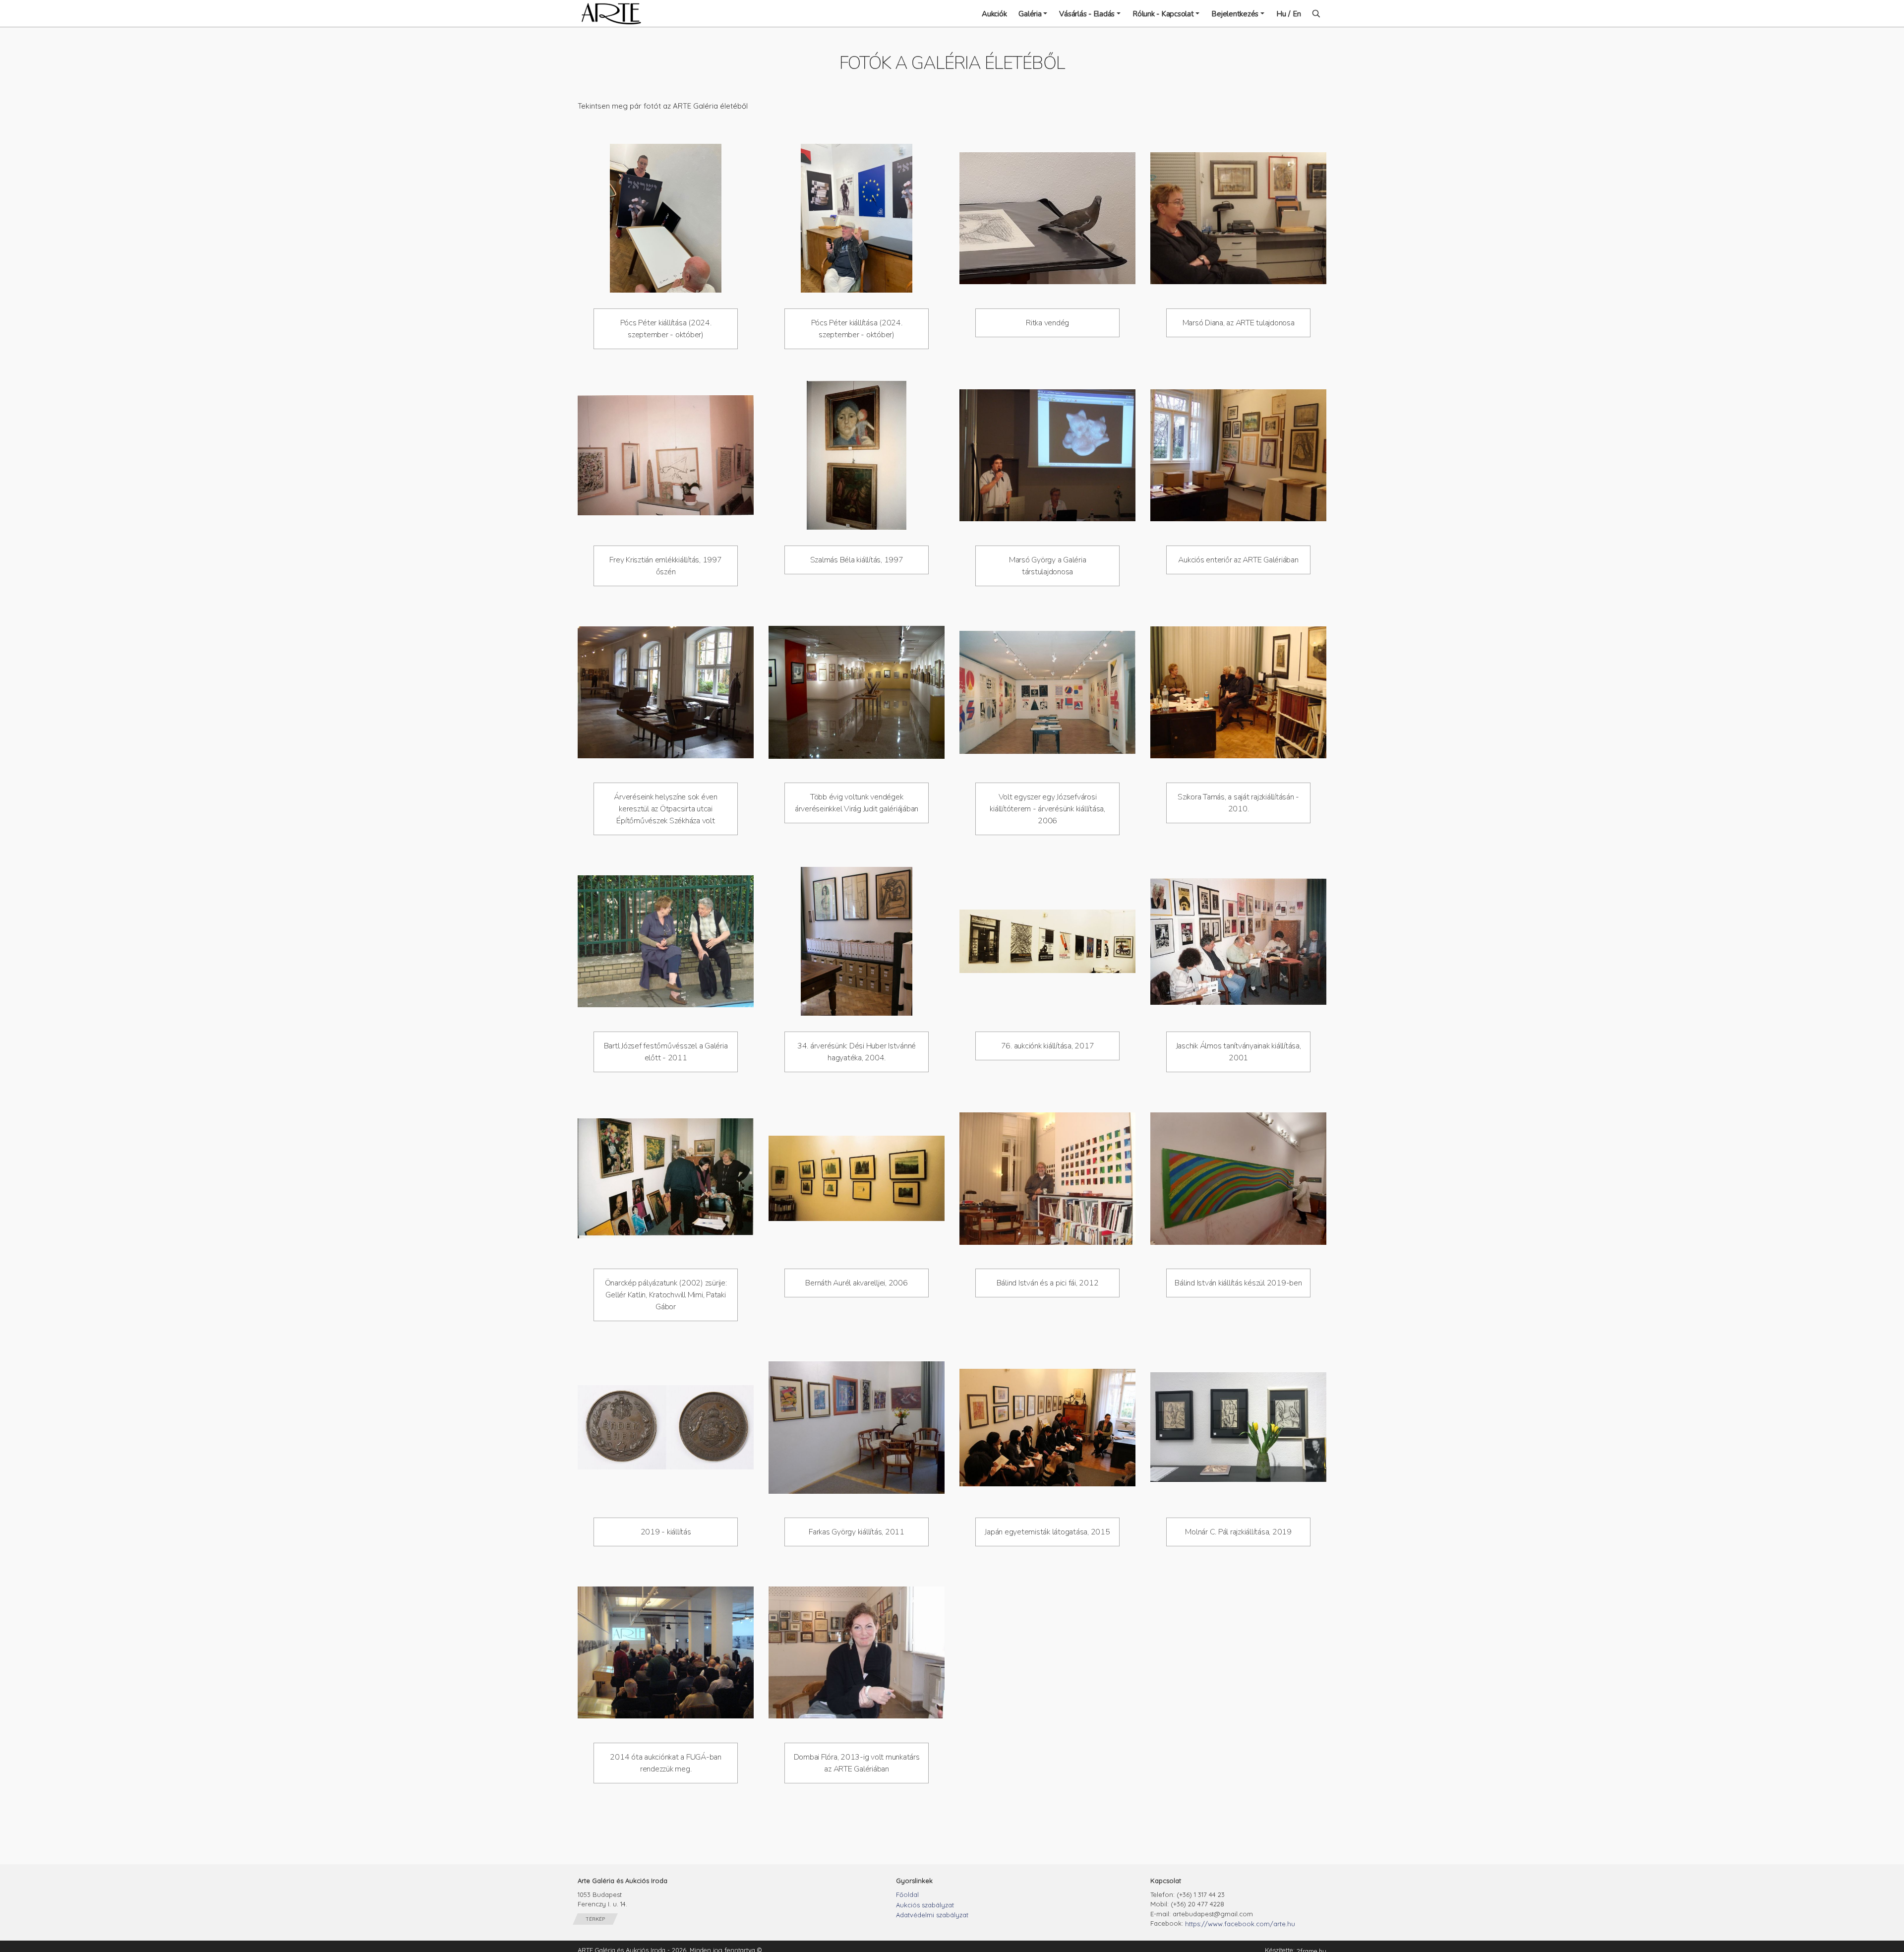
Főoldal (907, 1894)
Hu (1281, 14)
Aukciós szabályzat (925, 1905)
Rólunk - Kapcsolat (1163, 14)
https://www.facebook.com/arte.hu (1240, 1924)
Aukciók (994, 14)
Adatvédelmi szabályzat (932, 1915)
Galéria (1030, 14)
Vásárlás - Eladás (1087, 14)
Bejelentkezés (1235, 14)
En (1297, 14)
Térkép (595, 1919)
